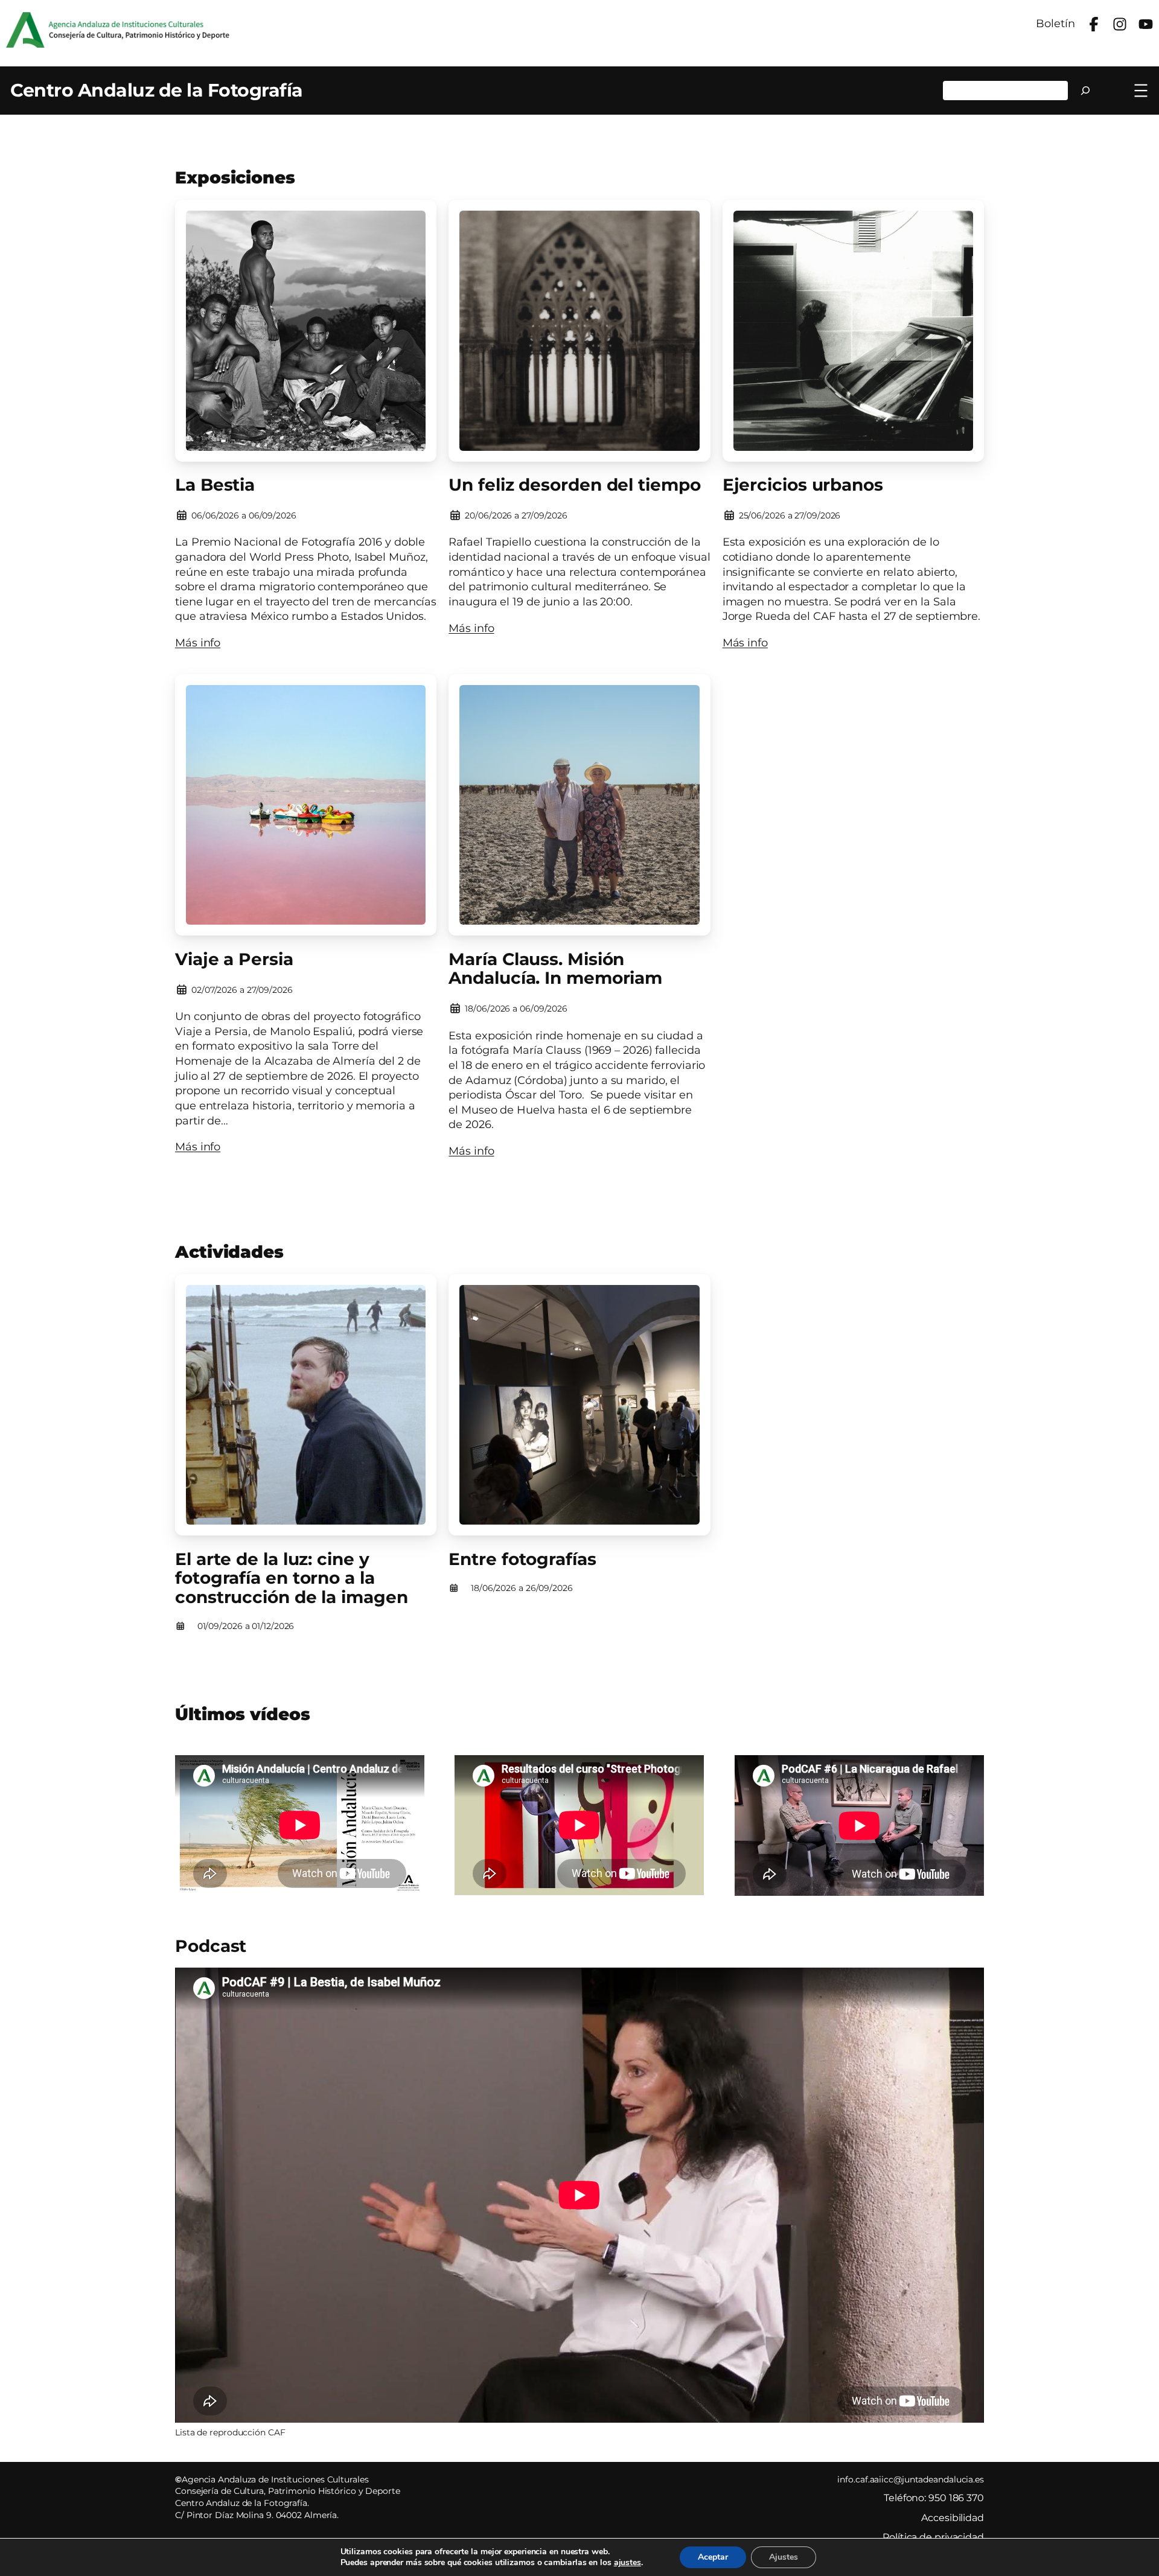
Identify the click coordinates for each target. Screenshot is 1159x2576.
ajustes (627, 2563)
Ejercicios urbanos (803, 485)
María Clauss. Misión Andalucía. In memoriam (555, 969)
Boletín (1055, 23)
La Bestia (215, 485)
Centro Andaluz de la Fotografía (157, 90)
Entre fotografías (522, 1560)
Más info (198, 642)
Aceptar (713, 2557)
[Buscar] (1086, 91)
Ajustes (784, 2557)
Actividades (229, 1252)
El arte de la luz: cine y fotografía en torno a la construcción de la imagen (292, 1579)
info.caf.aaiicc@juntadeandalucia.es (911, 2479)
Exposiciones (235, 177)
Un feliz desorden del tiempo (574, 485)
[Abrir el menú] (1141, 91)
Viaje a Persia (234, 960)
